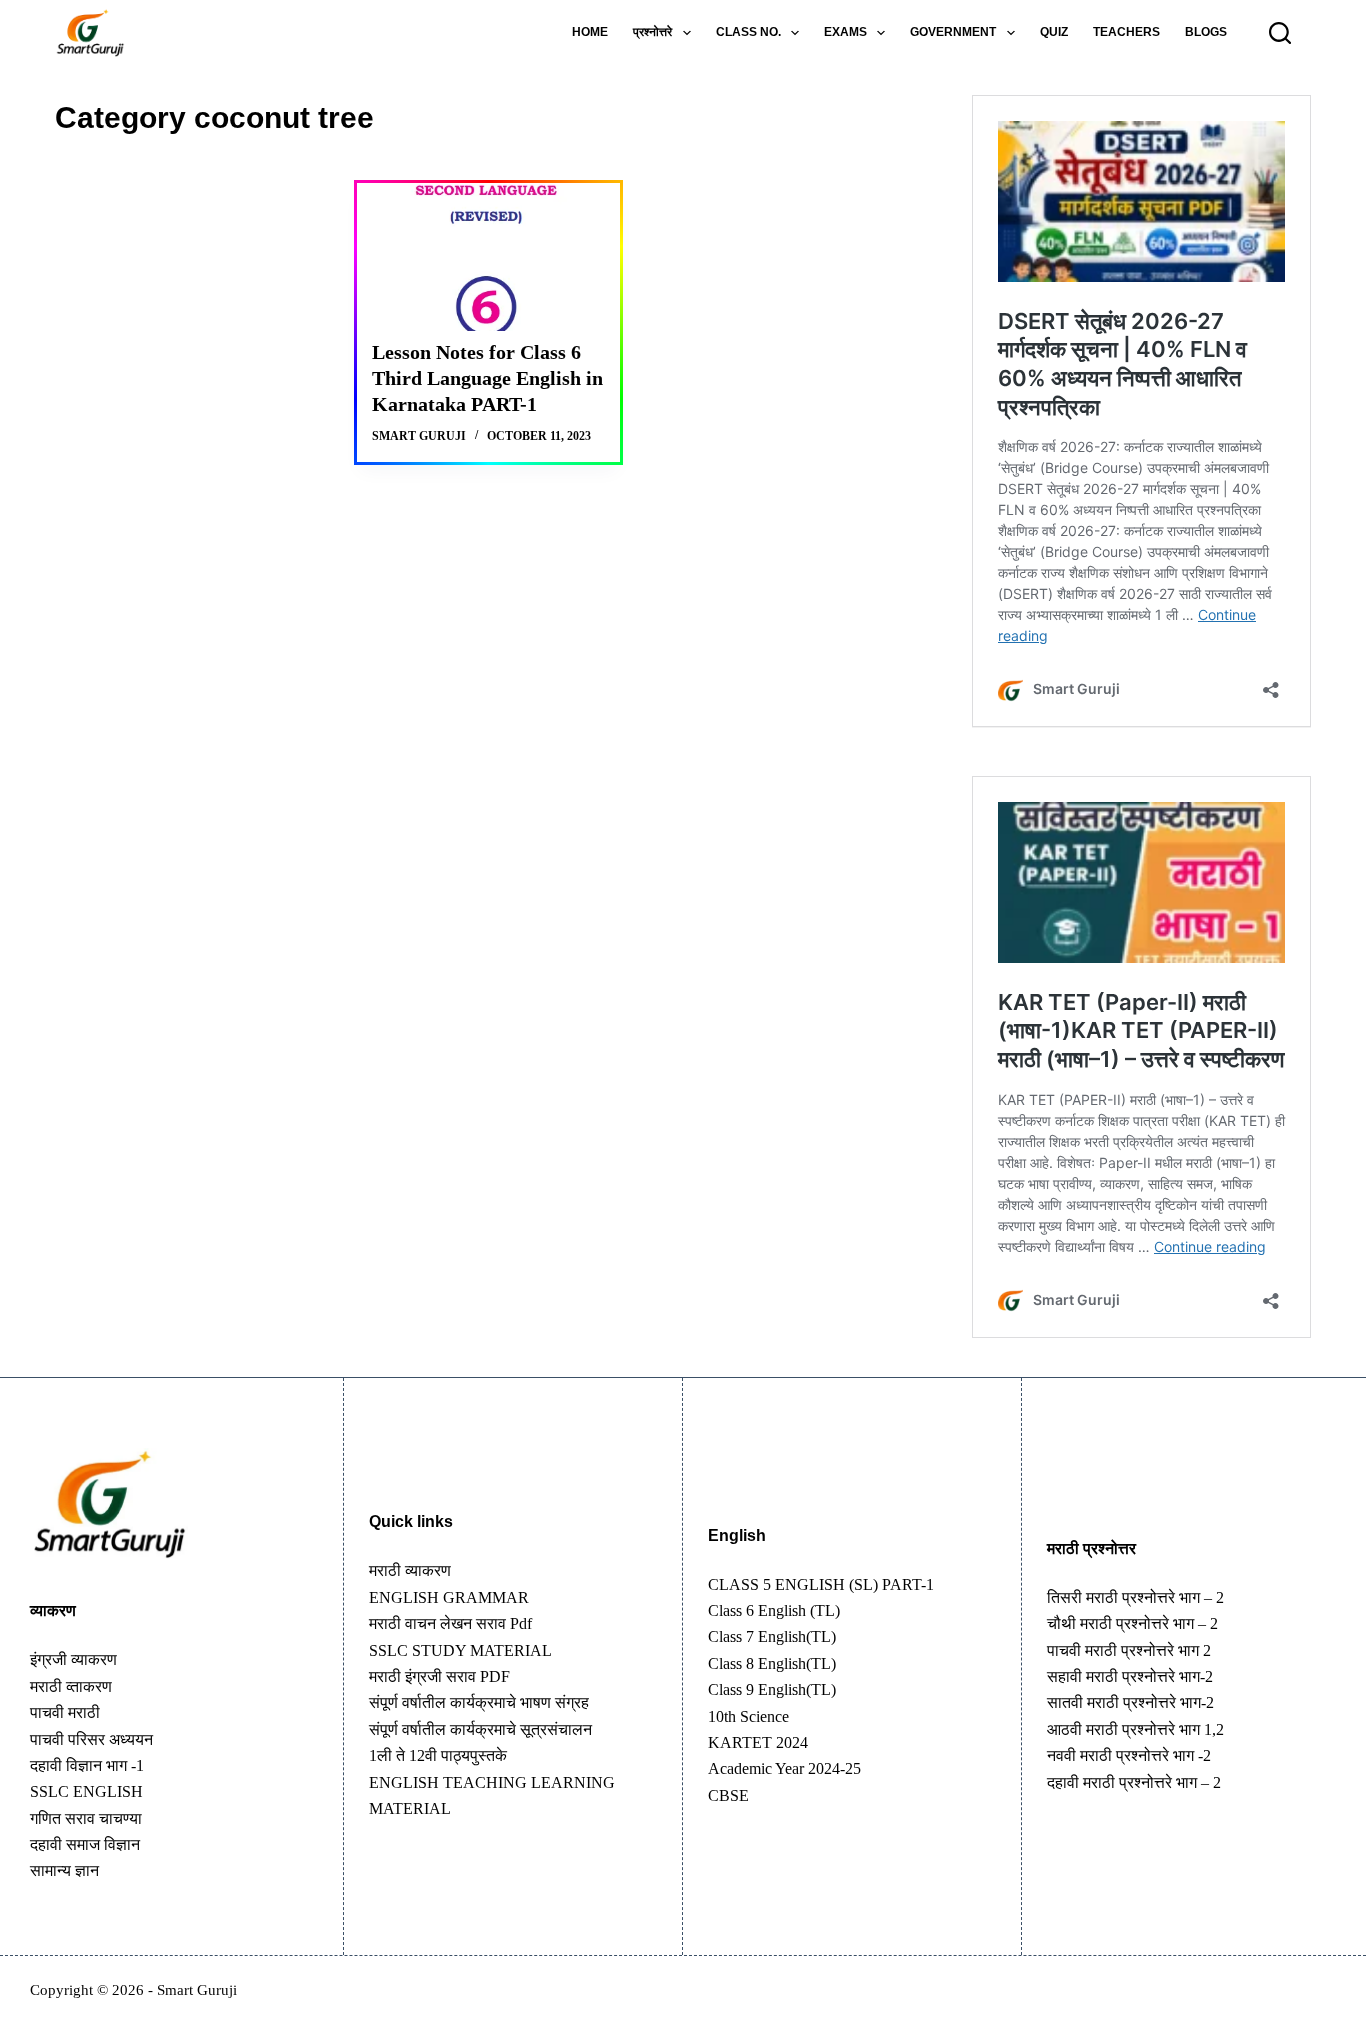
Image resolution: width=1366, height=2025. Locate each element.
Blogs (1206, 32)
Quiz (1054, 32)
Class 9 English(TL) (772, 1689)
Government (953, 32)
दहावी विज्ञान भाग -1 (87, 1765)
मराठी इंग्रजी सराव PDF (439, 1676)
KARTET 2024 (758, 1742)
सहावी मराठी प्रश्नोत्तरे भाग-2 (1130, 1676)
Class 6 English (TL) (774, 1610)
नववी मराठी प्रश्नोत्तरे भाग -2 (1129, 1755)
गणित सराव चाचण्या (86, 1818)
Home (590, 32)
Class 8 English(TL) (772, 1663)
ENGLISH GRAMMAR (449, 1597)
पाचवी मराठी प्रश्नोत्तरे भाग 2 (1129, 1650)
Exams (845, 32)
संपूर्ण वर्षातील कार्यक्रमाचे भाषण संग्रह (479, 1702)
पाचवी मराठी (65, 1712)
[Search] (1280, 33)
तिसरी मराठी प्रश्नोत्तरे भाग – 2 (1135, 1597)
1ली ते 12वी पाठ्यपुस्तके (438, 1755)
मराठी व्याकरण (410, 1570)
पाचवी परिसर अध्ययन (91, 1739)
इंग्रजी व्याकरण (73, 1659)
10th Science (748, 1716)
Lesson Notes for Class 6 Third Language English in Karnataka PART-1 (487, 378)
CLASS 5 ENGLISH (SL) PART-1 (821, 1584)
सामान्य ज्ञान (64, 1870)
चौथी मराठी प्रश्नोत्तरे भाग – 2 (1132, 1623)
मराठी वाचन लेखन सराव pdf (450, 1623)
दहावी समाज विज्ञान (85, 1844)
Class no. (748, 32)
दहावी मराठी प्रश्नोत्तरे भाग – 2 (1134, 1782)
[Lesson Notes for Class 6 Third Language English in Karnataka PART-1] (488, 257)
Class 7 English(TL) (772, 1636)
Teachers (1126, 32)
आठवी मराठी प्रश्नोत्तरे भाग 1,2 (1135, 1729)
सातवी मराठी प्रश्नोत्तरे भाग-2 (1130, 1702)
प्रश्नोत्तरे (652, 32)
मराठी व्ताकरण (71, 1686)
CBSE (728, 1795)
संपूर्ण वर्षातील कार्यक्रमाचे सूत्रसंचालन (480, 1729)
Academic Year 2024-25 (784, 1768)
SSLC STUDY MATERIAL (460, 1650)
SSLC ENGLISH (86, 1791)
